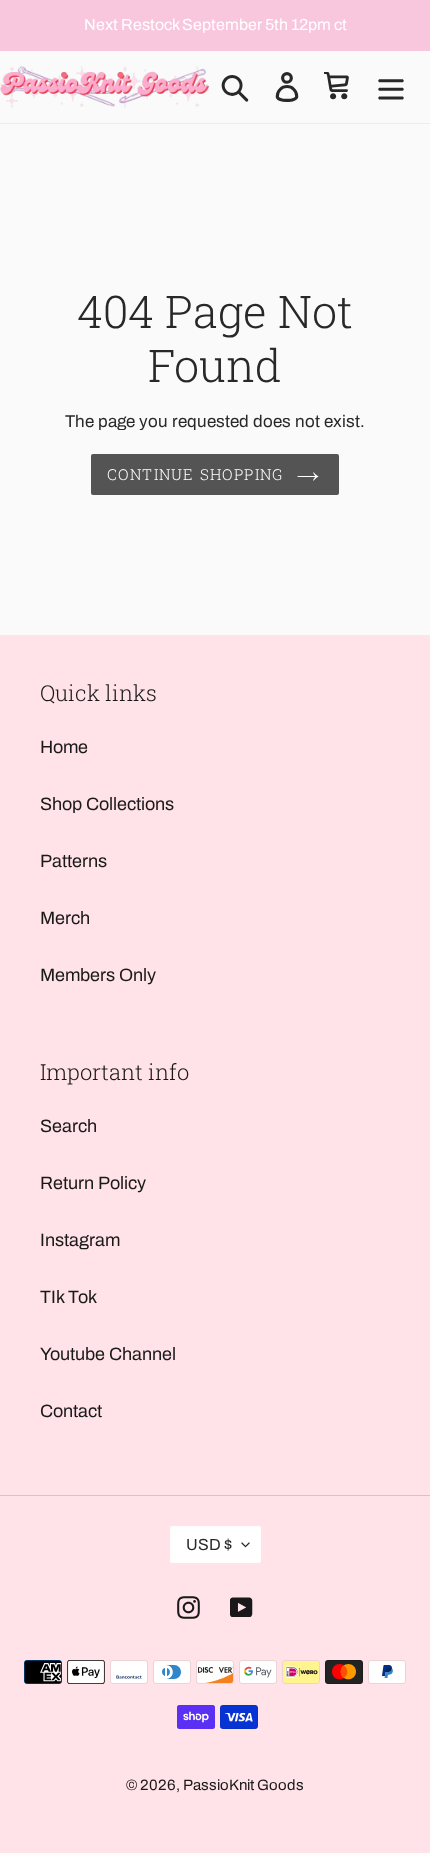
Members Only (98, 975)
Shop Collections (107, 804)
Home (64, 747)
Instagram (80, 1240)
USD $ (209, 1544)
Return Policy (93, 1183)
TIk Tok (68, 1297)
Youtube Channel (108, 1354)
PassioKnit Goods (243, 1785)
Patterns (73, 861)
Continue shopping (195, 474)
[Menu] (391, 87)
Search (68, 1126)
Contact (71, 1411)
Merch (65, 918)
